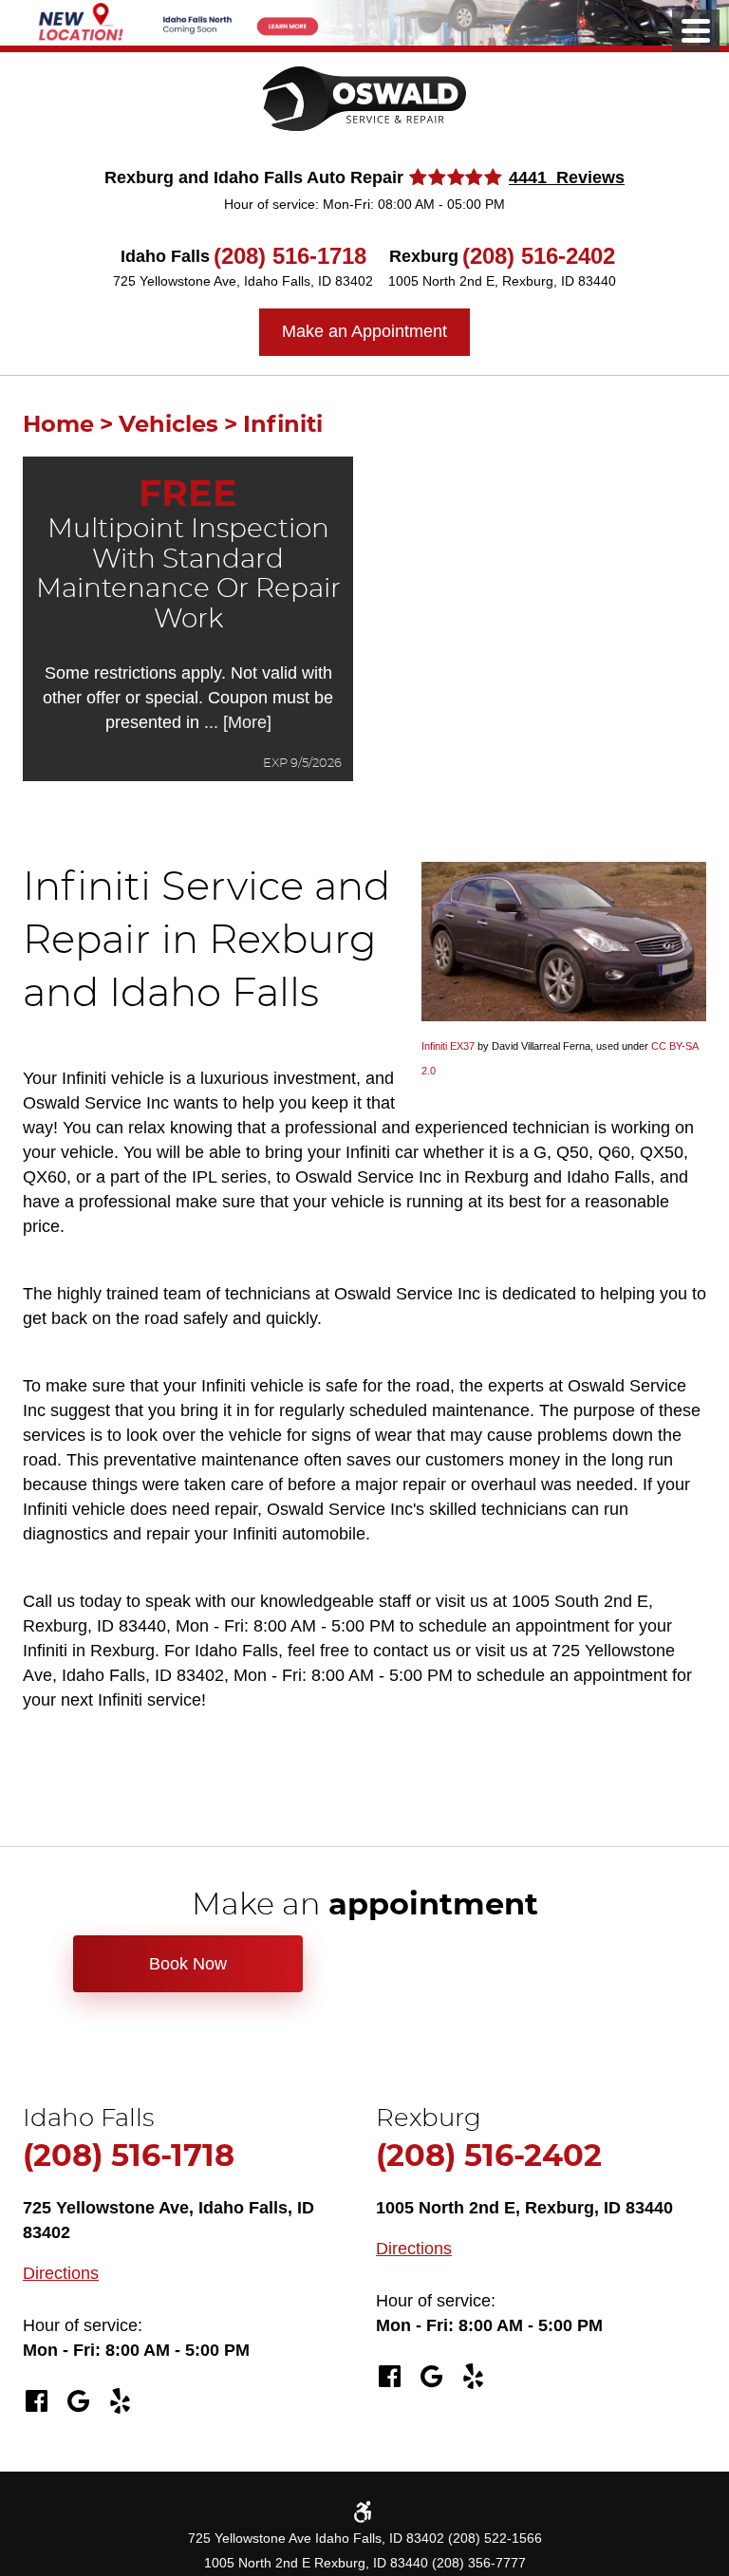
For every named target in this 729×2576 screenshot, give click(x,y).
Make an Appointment (364, 331)
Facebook (36, 2401)
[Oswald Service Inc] (364, 99)
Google (78, 2401)
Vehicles (168, 425)
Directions (61, 2273)
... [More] (235, 722)
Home (58, 425)
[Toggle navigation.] (696, 31)
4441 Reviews (567, 177)
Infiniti (283, 425)
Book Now (188, 1964)
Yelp (120, 2401)
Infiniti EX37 (448, 1046)
